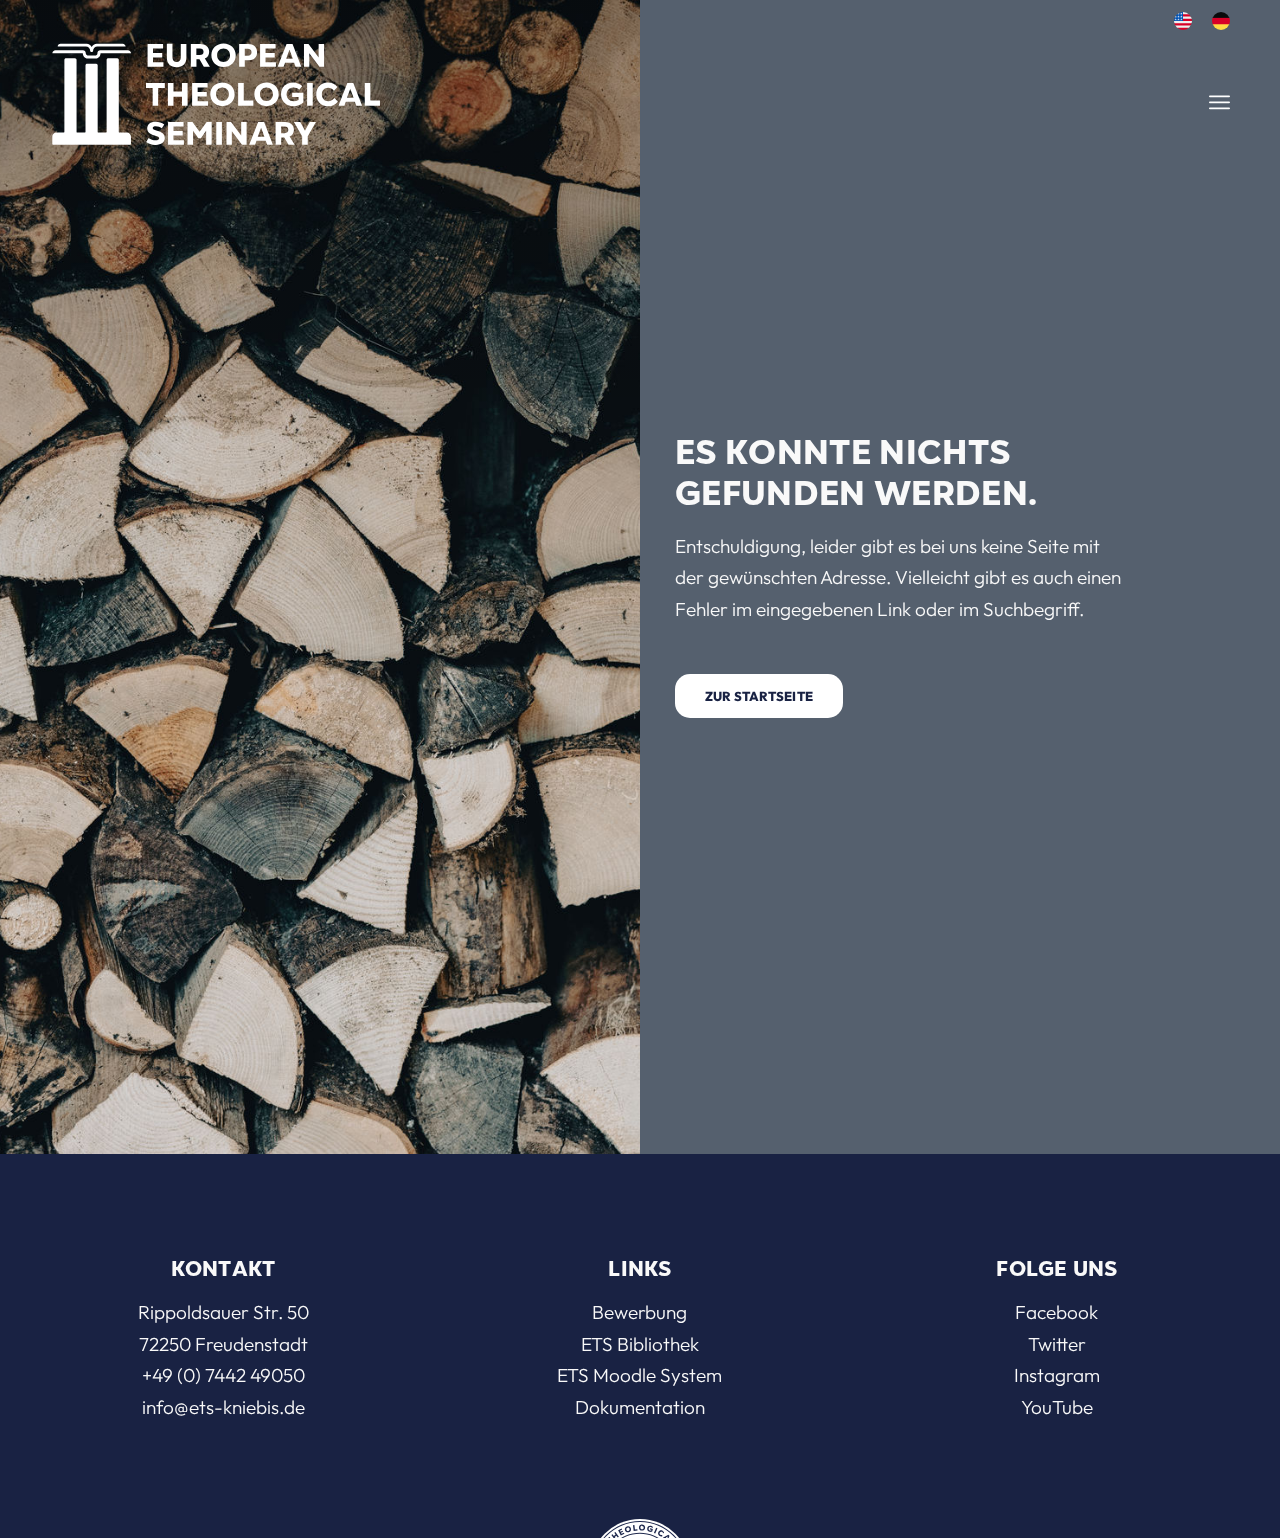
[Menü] (1219, 102)
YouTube (1057, 1407)
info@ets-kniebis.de (223, 1407)
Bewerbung (639, 1312)
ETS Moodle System (639, 1375)
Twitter (1057, 1344)
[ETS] (216, 88)
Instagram (1057, 1375)
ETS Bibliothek (640, 1344)
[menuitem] (1183, 21)
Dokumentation (640, 1407)
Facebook (1056, 1312)
